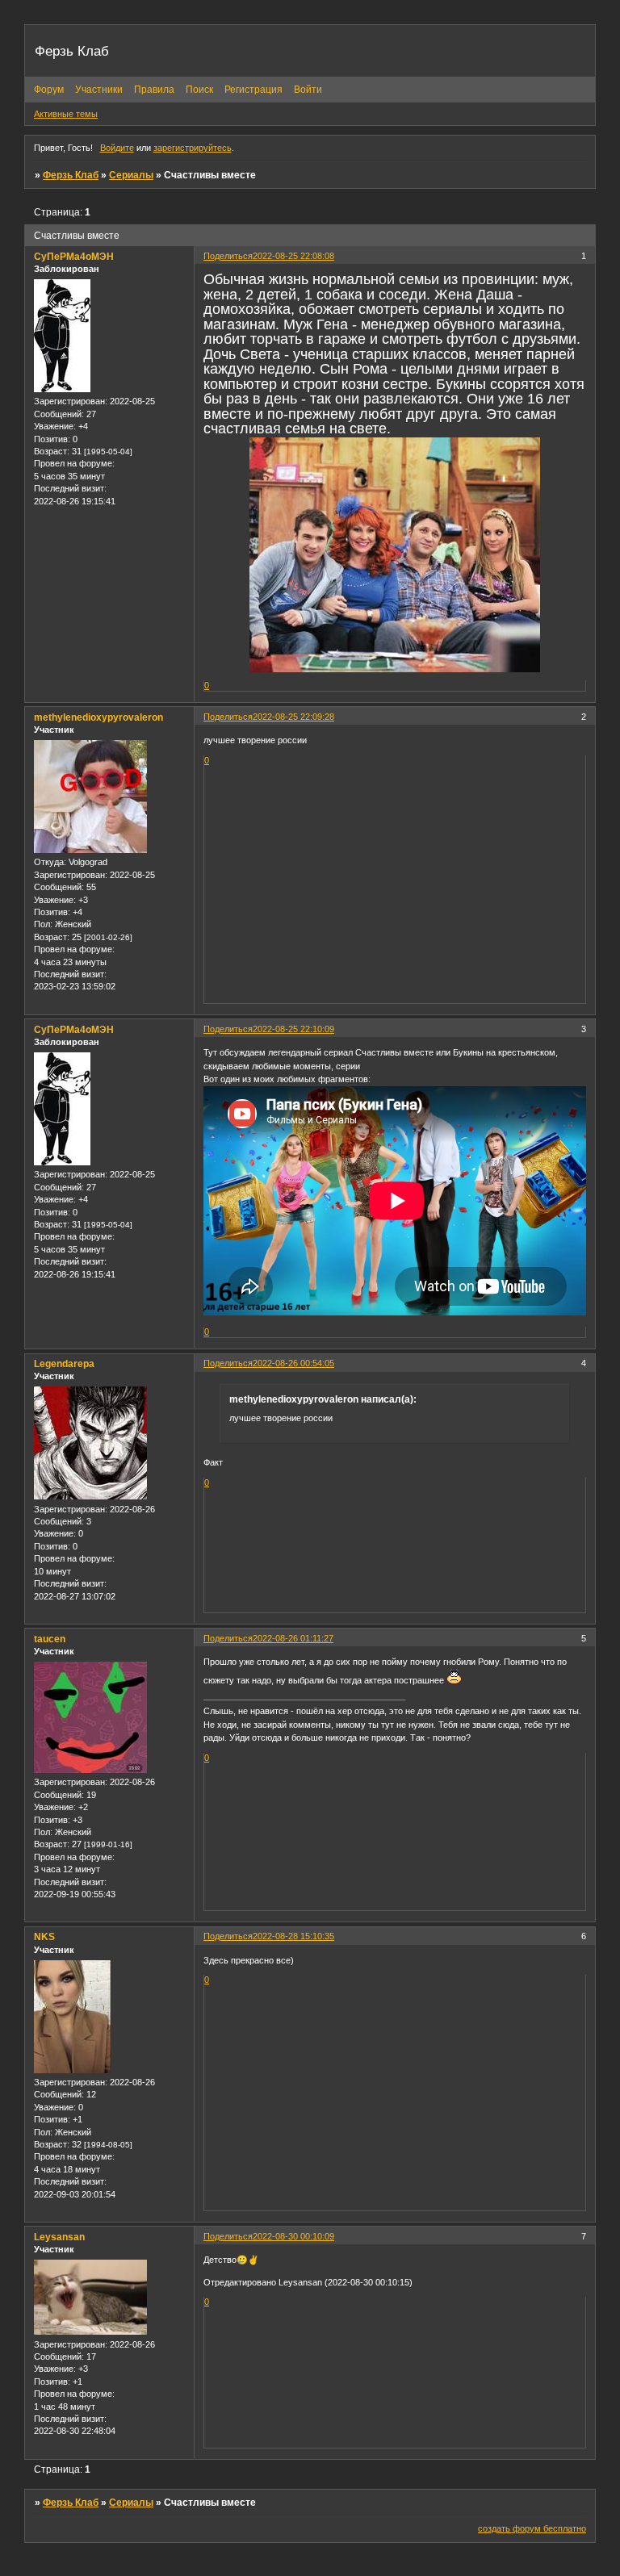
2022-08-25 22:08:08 (293, 256)
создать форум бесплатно (532, 2528)
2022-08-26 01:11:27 (293, 1638)
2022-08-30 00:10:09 (293, 2236)
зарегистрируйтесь (193, 148)
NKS (44, 1937)
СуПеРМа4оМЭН (74, 257)
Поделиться (228, 256)
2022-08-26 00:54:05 (293, 1363)
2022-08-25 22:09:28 (293, 717)
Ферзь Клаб (71, 175)
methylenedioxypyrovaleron (98, 717)
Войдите (117, 148)
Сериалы (131, 175)
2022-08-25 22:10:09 (293, 1029)
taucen (50, 1639)
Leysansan (59, 2237)
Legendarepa (64, 1364)
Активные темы (66, 114)
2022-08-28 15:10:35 (293, 1936)
